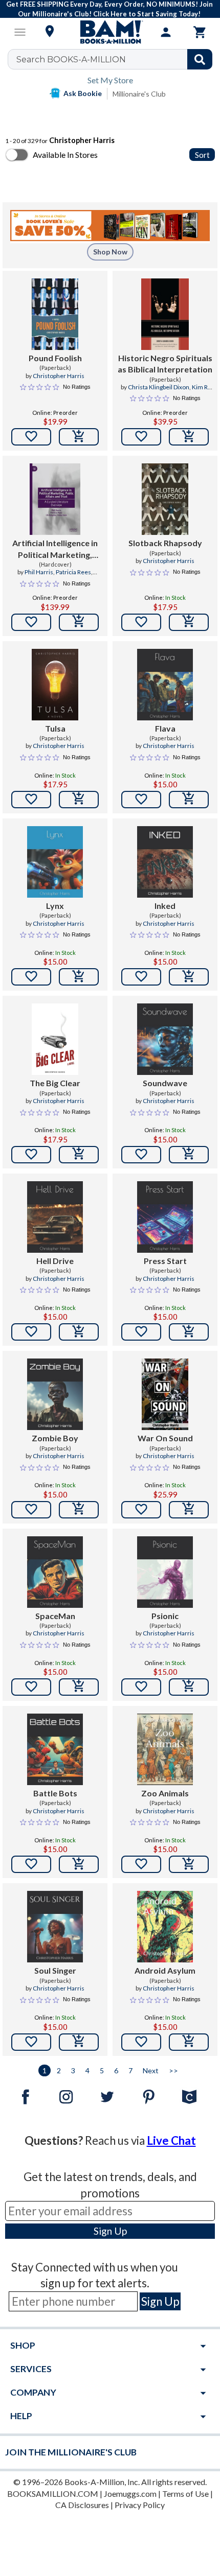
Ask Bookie (83, 93)
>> (173, 2070)
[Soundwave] (165, 1039)
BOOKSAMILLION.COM (53, 2493)
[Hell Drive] (55, 1217)
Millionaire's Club (139, 94)
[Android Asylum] (165, 1927)
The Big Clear (55, 1083)
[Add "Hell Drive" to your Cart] (79, 1332)
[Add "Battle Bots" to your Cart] (79, 1864)
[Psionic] (165, 1572)
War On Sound (165, 1438)
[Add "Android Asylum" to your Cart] (189, 2042)
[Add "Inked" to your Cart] (189, 977)
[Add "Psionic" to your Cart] (189, 1687)
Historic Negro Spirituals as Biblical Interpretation (165, 364)
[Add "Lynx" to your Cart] (79, 977)
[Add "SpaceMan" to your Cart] (79, 1687)
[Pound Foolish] (55, 314)
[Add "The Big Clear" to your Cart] (79, 1155)
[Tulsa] (55, 685)
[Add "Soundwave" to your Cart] (189, 1155)
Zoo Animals (165, 1793)
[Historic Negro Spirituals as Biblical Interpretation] (165, 314)
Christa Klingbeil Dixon (159, 387)
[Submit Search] (200, 59)
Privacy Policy (140, 2505)
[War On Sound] (165, 1394)
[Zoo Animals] (165, 1749)
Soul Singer (55, 1970)
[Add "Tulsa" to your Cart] (79, 800)
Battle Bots (55, 1793)
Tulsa (55, 728)
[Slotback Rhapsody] (165, 499)
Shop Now (110, 252)
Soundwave (165, 1083)
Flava (165, 728)
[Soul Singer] (55, 1927)
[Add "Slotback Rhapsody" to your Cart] (189, 622)
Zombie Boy (55, 1438)
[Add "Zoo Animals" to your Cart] (189, 1864)
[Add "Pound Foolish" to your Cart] (79, 437)
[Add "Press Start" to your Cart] (189, 1332)
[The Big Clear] (55, 1039)
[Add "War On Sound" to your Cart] (189, 1510)
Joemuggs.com (130, 2493)
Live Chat (171, 2140)
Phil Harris (39, 572)
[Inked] (165, 862)
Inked (165, 906)
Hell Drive (55, 1261)
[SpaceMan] (55, 1572)
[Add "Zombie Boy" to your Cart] (79, 1510)
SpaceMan (55, 1616)
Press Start (165, 1261)
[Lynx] (55, 862)
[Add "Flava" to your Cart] (189, 800)
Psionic (165, 1616)
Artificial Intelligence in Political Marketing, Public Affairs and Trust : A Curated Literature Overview (55, 549)
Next (151, 2070)
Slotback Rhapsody (165, 543)
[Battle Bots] (55, 1749)
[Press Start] (165, 1217)
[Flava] (165, 685)
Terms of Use (185, 2493)
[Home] (110, 32)
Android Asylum (165, 1970)
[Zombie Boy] (55, 1394)
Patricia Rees (73, 572)
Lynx (55, 906)
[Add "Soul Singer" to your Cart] (79, 2042)
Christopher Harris (59, 376)
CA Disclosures (82, 2505)
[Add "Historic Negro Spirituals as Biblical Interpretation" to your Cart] (189, 437)
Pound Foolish (55, 358)
